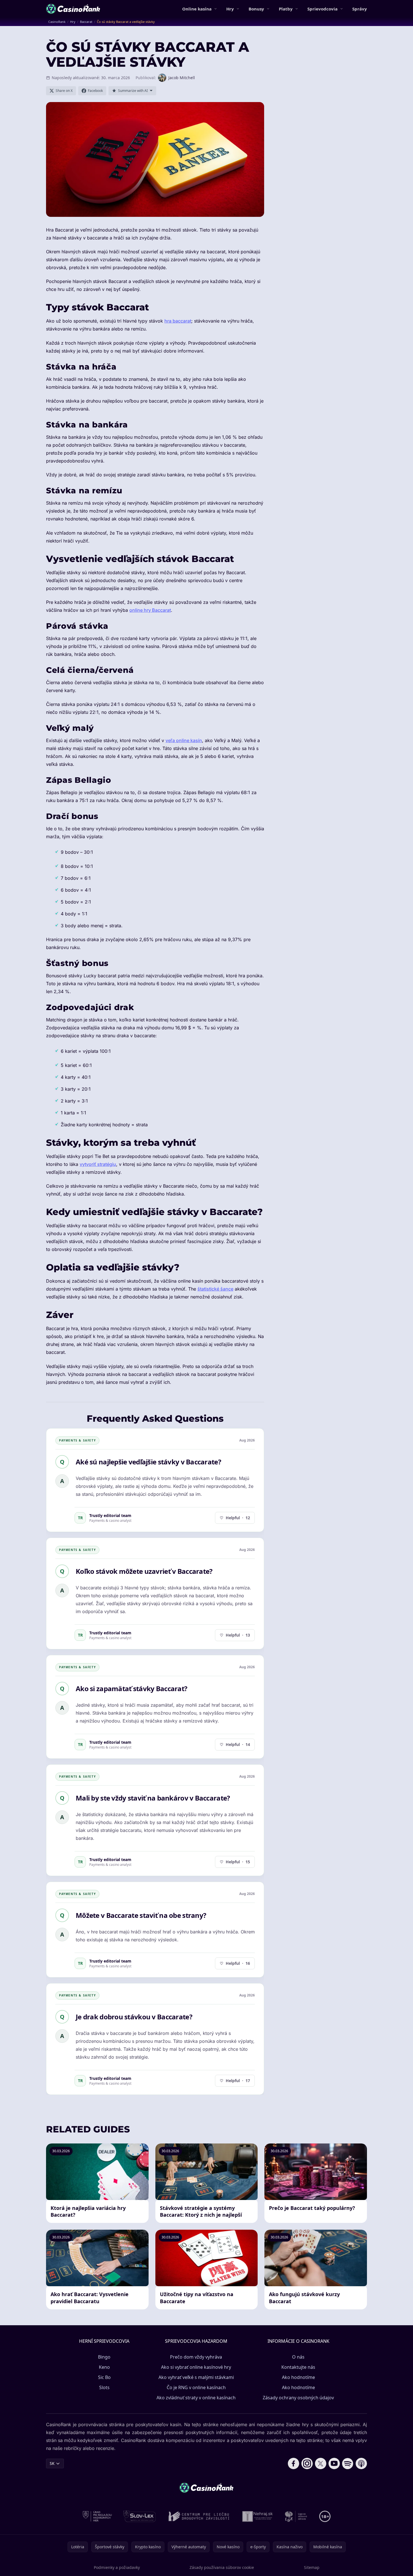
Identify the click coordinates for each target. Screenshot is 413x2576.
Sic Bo (104, 2377)
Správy (360, 9)
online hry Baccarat (150, 610)
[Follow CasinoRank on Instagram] (307, 2463)
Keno (104, 2367)
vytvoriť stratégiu (98, 1164)
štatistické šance (215, 1289)
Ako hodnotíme (298, 2377)
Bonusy (256, 9)
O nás (298, 2357)
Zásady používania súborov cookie (222, 2567)
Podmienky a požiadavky (117, 2567)
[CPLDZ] (199, 2516)
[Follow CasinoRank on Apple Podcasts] (361, 2463)
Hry (230, 9)
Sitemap (312, 2567)
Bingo (104, 2357)
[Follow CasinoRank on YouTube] (334, 2463)
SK (52, 2463)
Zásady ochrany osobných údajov (298, 2398)
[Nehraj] (258, 2516)
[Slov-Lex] (140, 2516)
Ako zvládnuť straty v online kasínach (196, 2398)
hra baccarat (178, 321)
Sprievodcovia (322, 9)
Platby (286, 9)
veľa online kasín (184, 740)
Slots (104, 2387)
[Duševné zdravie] (296, 2516)
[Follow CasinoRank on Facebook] (294, 2463)
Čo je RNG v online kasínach (196, 2387)
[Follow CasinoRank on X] (321, 2463)
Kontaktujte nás (298, 2367)
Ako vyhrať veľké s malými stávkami (196, 2377)
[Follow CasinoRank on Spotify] (348, 2463)
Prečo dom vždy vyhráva (196, 2357)
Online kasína (197, 9)
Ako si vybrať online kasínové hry (196, 2367)
